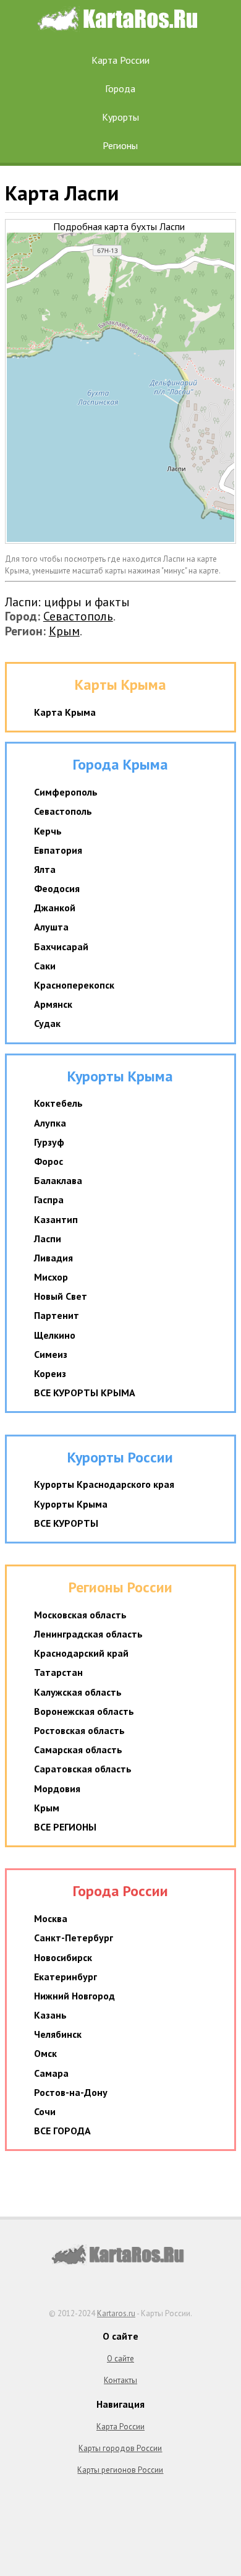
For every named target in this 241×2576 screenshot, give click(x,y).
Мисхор (51, 1277)
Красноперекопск (74, 985)
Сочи (45, 2111)
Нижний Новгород (74, 1996)
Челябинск (58, 2034)
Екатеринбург (66, 1977)
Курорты (120, 117)
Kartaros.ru (116, 2313)
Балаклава (58, 1180)
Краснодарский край (81, 1653)
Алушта (51, 927)
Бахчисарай (61, 947)
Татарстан (58, 1672)
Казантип (56, 1219)
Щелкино (55, 1335)
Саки (45, 966)
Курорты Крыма (71, 1504)
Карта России (120, 60)
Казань (50, 2015)
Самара (51, 2073)
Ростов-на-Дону (71, 2092)
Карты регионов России (120, 2470)
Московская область (80, 1615)
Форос (49, 1161)
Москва (51, 1918)
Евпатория (58, 850)
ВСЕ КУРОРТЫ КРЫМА (85, 1393)
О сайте (120, 2359)
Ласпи (48, 1239)
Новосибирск (63, 1957)
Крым (64, 631)
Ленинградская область (88, 1634)
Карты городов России (120, 2448)
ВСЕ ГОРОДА (62, 2131)
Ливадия (53, 1258)
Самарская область (78, 1750)
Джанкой (55, 908)
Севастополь (78, 616)
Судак (47, 1023)
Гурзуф (49, 1142)
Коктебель (58, 1103)
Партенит (57, 1315)
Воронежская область (84, 1711)
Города (120, 88)
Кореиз (50, 1373)
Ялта (45, 869)
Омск (45, 2053)
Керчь (48, 831)
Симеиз (51, 1354)
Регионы (120, 145)
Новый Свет (61, 1296)
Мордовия (57, 1788)
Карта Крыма (65, 712)
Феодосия (57, 888)
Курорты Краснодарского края (104, 1484)
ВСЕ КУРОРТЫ (66, 1523)
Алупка (50, 1123)
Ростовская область (79, 1730)
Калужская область (78, 1692)
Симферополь (66, 792)
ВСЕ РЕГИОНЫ (65, 1827)
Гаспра (49, 1200)
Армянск (53, 1004)
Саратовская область (83, 1769)
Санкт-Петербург (74, 1938)
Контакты (120, 2380)
